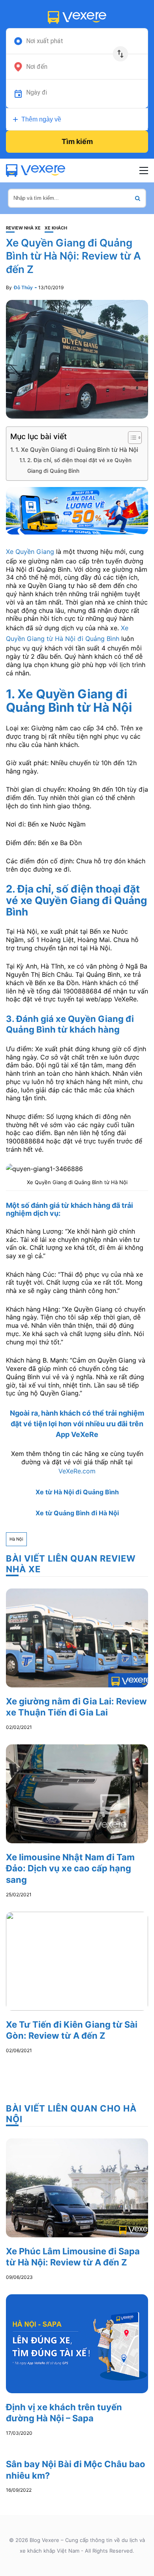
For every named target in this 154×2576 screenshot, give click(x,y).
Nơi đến (37, 67)
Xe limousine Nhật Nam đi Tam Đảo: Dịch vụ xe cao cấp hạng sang (70, 1868)
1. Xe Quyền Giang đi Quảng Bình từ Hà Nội (77, 450)
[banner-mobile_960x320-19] (77, 510)
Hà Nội (16, 1539)
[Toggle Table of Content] (131, 438)
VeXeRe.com (77, 1471)
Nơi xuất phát (45, 41)
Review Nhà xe (23, 228)
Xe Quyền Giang (30, 552)
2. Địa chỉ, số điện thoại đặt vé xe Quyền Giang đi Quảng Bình (79, 465)
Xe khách (56, 228)
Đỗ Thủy (23, 287)
